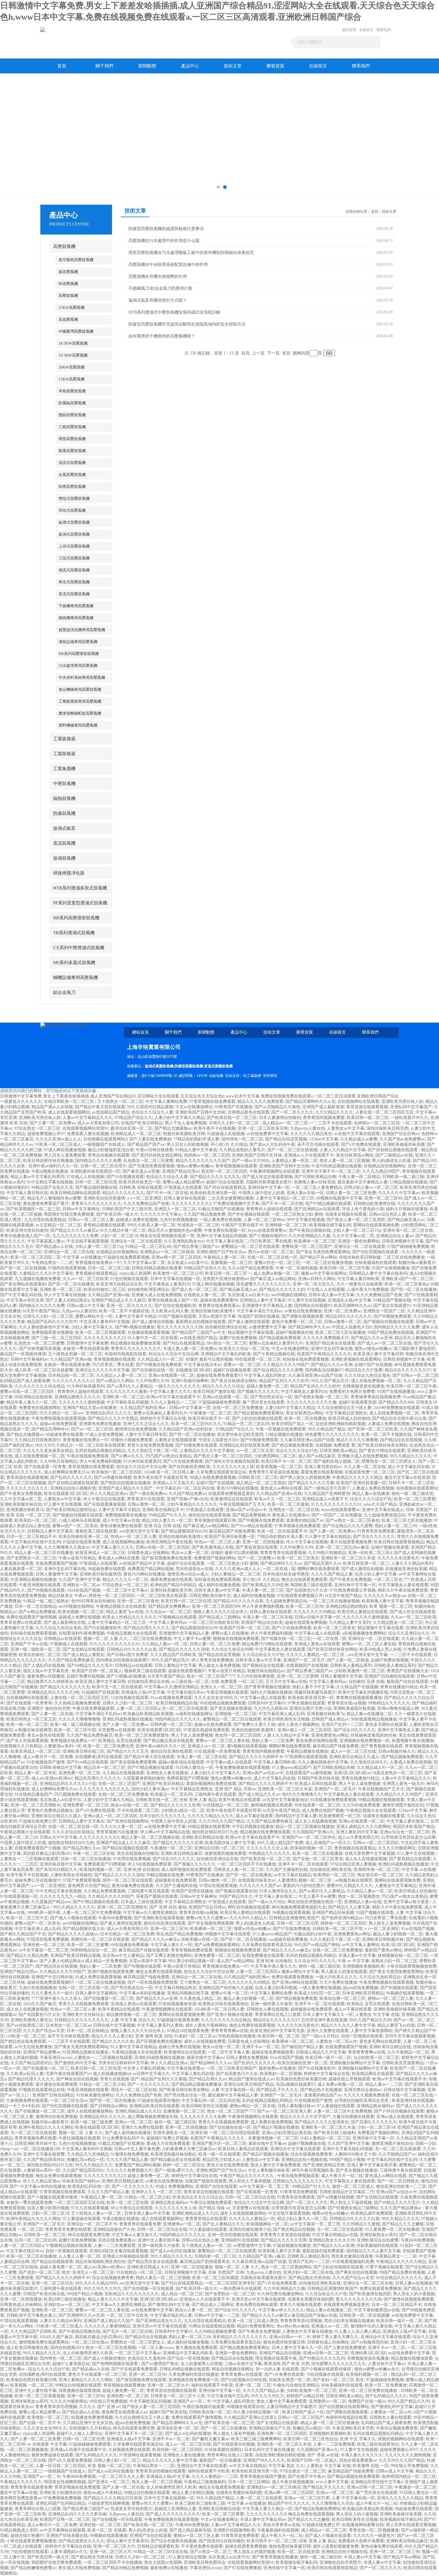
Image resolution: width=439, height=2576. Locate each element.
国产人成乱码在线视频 (44, 1665)
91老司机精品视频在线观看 (337, 1166)
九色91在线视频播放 (179, 1220)
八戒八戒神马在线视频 (79, 1520)
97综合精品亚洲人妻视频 (353, 1864)
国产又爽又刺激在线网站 (169, 1955)
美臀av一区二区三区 (242, 1365)
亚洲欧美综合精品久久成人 (354, 1757)
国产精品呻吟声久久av (309, 1327)
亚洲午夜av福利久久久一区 (53, 1166)
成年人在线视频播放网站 (90, 2111)
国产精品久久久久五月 (128, 1751)
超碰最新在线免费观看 (176, 1880)
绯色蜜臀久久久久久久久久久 (263, 1284)
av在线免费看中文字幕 (267, 1134)
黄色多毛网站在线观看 (386, 1725)
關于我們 (105, 66)
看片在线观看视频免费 (351, 1542)
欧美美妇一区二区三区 (36, 1520)
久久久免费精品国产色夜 (146, 1204)
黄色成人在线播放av (291, 1515)
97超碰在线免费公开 (38, 1821)
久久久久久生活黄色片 (398, 1558)
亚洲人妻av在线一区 (305, 1193)
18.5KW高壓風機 (73, 343)
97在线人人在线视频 (85, 1177)
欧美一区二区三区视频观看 (100, 1332)
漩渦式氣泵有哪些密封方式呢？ (158, 300)
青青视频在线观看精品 (96, 1273)
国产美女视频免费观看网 (133, 1762)
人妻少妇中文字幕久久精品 (179, 1118)
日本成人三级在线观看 (142, 1902)
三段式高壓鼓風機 (74, 558)
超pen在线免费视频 (360, 1988)
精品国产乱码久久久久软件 (52, 1322)
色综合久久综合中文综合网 (174, 1354)
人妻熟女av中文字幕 (346, 1128)
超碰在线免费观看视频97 (50, 1982)
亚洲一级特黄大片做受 (271, 2004)
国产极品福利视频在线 (96, 1187)
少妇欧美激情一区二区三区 (360, 1671)
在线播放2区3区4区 (193, 1370)
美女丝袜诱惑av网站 (355, 1155)
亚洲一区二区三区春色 (138, 1601)
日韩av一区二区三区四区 (376, 1843)
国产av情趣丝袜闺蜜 (113, 1477)
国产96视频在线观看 (46, 1590)
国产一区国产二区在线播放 (337, 1515)
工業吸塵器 (64, 739)
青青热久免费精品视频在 (50, 1810)
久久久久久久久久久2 (191, 1204)
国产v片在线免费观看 (183, 1461)
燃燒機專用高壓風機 (76, 618)
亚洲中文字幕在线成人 (383, 1510)
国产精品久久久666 (396, 1402)
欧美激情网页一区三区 (340, 1816)
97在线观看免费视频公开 (300, 1596)
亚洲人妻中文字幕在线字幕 (372, 2165)
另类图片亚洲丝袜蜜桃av (225, 1279)
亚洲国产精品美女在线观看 (330, 1343)
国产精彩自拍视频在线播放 (125, 1483)
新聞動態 (147, 66)
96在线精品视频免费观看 (223, 1703)
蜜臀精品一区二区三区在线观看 (250, 1247)
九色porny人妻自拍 (307, 1128)
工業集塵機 (64, 769)
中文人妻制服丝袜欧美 (269, 2170)
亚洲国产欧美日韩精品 (163, 1784)
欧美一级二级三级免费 (92, 2122)
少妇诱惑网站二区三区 (275, 1456)
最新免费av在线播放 (46, 1676)
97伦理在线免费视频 (132, 1859)
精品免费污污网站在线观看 (267, 1644)
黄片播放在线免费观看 (56, 2084)
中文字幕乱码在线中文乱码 (36, 1542)
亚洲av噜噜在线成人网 (398, 1708)
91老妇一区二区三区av (195, 2036)
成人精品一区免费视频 (106, 1961)
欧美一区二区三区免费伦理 (108, 1746)
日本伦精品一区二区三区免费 (127, 1934)
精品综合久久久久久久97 (408, 1370)
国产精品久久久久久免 (113, 2041)
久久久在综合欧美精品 (73, 1832)
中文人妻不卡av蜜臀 (192, 1639)
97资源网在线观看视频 (306, 1757)
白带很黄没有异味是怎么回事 (409, 1837)
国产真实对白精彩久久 (56, 1870)
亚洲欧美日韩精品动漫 (202, 1837)
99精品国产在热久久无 (52, 1187)
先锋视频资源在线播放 (363, 1386)
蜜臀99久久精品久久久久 (350, 1886)
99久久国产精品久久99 (370, 2020)
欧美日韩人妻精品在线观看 (363, 1612)
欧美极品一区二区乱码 (171, 1794)
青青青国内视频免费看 (324, 1118)
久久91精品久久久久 (334, 1112)
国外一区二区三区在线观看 (128, 1880)
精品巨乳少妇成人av (221, 2160)
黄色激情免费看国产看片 (46, 1204)
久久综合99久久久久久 (315, 1961)
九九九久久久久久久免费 (75, 1236)
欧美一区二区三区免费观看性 (142, 1735)
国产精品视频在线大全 (84, 1929)
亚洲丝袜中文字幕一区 (269, 1187)
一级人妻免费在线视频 (220, 1220)
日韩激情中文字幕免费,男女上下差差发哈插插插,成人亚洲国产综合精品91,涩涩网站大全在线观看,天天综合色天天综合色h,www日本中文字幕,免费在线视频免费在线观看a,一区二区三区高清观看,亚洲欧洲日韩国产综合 (199, 1096)
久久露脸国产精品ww (51, 1902)
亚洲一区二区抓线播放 (263, 1542)
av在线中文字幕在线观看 (357, 1134)
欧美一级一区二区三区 (27, 1725)
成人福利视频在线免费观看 (186, 1870)
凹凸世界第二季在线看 (271, 1241)
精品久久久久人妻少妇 (112, 2036)
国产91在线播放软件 (102, 1628)
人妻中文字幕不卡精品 (136, 1316)
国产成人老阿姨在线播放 (128, 2133)
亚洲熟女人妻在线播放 (167, 1773)
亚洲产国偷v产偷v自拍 (188, 1499)
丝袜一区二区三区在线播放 (86, 1859)
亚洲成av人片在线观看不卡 (309, 1155)
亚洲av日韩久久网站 (317, 1279)
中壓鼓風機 (64, 784)
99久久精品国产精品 (327, 1429)
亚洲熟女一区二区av (81, 1585)
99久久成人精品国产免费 (280, 1843)
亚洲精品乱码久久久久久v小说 (68, 1784)
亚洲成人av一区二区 (206, 1746)
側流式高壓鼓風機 (74, 570)
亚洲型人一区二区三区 (175, 1209)
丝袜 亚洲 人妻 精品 (198, 1800)
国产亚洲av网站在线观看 (295, 1982)
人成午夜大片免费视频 (368, 1289)
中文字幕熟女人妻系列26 (167, 1284)
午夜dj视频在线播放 (50, 1171)
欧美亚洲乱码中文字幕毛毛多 (277, 2031)
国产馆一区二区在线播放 (414, 1289)
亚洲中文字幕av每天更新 (407, 1902)
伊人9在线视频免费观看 (149, 1864)
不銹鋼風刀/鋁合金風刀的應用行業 (160, 288)
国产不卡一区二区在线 (167, 1193)
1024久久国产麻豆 (40, 2004)
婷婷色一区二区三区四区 (112, 1596)
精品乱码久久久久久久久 (349, 1316)
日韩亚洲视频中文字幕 (403, 1241)
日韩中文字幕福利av (29, 1359)
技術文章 (233, 66)
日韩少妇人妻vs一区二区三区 (371, 1187)
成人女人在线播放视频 (316, 1821)
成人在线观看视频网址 (69, 1112)
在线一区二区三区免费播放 (238, 1408)
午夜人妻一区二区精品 (359, 1177)
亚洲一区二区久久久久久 (129, 1306)
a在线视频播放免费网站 (364, 1633)
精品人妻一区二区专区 (36, 1773)
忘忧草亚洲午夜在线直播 (324, 2020)
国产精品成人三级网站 (219, 1617)
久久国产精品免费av (187, 1494)
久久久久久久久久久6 (99, 1837)
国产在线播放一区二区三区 (109, 1998)
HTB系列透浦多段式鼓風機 (80, 888)
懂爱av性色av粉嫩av (252, 1929)
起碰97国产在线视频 (373, 1365)
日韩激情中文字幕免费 (88, 1343)
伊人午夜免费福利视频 (100, 1461)
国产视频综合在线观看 (263, 1665)
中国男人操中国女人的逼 (261, 1193)
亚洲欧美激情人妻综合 (31, 2020)
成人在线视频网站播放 (123, 1542)
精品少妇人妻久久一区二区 (167, 1520)
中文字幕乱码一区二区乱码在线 (185, 1488)
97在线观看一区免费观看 (217, 1751)
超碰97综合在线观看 (225, 1182)
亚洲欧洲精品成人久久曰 (138, 2111)
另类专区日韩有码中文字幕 (123, 2063)
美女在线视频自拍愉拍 (138, 1853)
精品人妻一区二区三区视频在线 (150, 1837)
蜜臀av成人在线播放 (230, 1633)
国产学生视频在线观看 (248, 1214)
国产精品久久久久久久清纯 (184, 1649)
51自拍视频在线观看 (130, 1698)
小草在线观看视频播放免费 (412, 1966)
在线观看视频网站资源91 (85, 1128)
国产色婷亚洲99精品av (342, 1918)
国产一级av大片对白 (251, 1161)
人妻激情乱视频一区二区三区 (305, 1880)
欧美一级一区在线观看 (219, 2154)
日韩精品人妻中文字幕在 (263, 1300)
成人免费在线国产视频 (323, 1810)
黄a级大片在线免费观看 (168, 2143)
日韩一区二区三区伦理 (96, 1182)
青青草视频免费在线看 (192, 1950)
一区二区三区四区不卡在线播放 (247, 1864)
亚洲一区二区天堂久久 (314, 1284)
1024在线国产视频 (84, 1590)
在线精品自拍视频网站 (385, 1166)
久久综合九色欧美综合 (380, 1977)
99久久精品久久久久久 (411, 1456)
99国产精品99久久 (236, 1896)
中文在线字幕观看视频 (88, 1241)
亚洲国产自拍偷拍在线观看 (389, 1676)
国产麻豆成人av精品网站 (273, 1279)
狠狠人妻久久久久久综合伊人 (220, 1612)
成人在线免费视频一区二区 (376, 1381)
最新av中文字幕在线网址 (324, 1273)
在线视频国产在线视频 (307, 1665)
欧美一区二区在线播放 (305, 1418)
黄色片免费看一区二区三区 (297, 1322)
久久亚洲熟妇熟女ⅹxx (184, 1241)
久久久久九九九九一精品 (63, 1896)
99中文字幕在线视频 (306, 1220)
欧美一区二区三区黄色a (406, 1284)
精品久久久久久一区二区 (125, 1580)
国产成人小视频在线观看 (73, 1918)
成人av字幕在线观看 (254, 1816)
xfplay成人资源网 (135, 1273)
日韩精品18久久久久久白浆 (132, 1649)
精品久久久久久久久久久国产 (203, 1161)
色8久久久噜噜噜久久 (302, 1794)
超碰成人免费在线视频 (137, 1220)
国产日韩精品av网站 (109, 2106)
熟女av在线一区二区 (129, 1805)
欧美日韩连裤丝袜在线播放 (48, 1161)
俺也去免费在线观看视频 (159, 1972)
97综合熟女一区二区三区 (37, 1128)
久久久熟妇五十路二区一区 (153, 1451)
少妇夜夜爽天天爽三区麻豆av (189, 2149)
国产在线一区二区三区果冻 (318, 1859)
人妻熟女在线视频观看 (176, 1440)
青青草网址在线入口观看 (278, 2015)
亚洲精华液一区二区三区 (377, 1870)
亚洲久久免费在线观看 (328, 2031)
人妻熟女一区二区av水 (336, 2041)
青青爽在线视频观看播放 (359, 1698)
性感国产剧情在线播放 (259, 1316)
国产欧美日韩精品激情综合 (71, 1510)
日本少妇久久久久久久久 (162, 1816)
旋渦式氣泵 (64, 828)
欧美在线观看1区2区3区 (66, 1494)
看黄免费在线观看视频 (322, 1472)
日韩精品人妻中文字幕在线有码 (378, 1273)
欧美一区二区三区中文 (27, 1918)
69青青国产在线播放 (234, 1107)
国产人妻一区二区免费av (52, 1123)
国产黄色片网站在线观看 (382, 1451)
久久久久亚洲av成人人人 (58, 1139)
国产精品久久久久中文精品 (113, 1418)
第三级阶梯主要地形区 (415, 1349)
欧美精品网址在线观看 (373, 2074)
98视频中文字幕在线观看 (228, 1934)
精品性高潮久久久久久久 (98, 1778)
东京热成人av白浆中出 (188, 1263)
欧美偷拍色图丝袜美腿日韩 (301, 2079)
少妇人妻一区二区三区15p (357, 1230)
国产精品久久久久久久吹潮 (175, 1805)
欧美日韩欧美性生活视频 (286, 1719)
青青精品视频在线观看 (104, 1225)
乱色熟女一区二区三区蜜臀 (148, 1161)
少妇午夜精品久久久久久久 (192, 1504)
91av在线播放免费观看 (171, 1698)
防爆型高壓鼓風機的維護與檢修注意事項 (166, 229)
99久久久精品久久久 (94, 2165)
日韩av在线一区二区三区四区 (163, 1547)
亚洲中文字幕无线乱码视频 (222, 1236)
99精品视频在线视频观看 (381, 1800)
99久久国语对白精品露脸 (150, 1107)
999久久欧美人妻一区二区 (151, 1225)
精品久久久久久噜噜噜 (357, 1440)
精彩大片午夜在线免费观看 (403, 1590)
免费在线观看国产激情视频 (31, 1617)
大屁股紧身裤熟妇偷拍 (144, 1778)
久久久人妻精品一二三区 (174, 1402)
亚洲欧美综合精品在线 (390, 2047)
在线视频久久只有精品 (21, 1746)
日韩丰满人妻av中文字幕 (331, 1295)
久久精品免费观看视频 (105, 1891)
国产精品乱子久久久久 (277, 2090)
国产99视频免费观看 (392, 1316)
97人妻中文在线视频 (307, 1300)
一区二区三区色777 (391, 1580)
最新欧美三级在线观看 (96, 1531)
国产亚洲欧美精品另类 (324, 2165)
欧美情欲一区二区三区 (334, 1875)
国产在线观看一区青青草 (29, 1703)
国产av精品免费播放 (37, 1612)
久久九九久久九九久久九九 (104, 1789)
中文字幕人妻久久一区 (171, 1945)
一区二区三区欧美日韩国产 (231, 2068)
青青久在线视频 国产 (119, 2079)
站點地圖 (216, 1076)
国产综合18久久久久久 (354, 1730)
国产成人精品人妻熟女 (84, 1655)
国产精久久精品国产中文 (23, 1934)
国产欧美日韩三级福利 (334, 2133)
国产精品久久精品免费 (27, 1955)
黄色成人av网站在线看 (281, 1488)
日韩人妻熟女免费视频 (247, 2058)
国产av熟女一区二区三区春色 (353, 1520)
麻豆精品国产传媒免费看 (232, 1531)
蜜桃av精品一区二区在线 (252, 2106)
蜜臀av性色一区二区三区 (277, 1263)
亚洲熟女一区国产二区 (384, 1311)
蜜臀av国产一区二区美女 (75, 1526)
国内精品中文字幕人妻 (296, 1816)
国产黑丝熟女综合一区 (271, 1397)
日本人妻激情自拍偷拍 (280, 1118)
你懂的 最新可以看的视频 (209, 1359)
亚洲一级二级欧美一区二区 (36, 1649)
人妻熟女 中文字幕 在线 (377, 2015)
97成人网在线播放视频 (65, 1150)
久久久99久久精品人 (248, 1918)
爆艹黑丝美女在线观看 (263, 1402)
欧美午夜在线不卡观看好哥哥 (161, 1477)
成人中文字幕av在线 (121, 1520)
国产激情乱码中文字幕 (75, 2063)
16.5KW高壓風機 (73, 355)
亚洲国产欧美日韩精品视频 (75, 1955)
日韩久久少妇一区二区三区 (234, 1123)
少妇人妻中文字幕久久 (92, 1327)
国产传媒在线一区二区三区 (286, 1639)
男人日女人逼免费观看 (65, 1155)
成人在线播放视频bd (112, 2074)
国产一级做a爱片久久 (174, 2170)
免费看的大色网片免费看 (352, 1392)
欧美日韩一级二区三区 (368, 1118)
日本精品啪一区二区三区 (71, 1375)
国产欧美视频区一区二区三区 (33, 1209)
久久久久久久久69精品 (314, 1612)
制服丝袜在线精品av (266, 1671)
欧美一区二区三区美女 (298, 1558)
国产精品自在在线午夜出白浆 (399, 1418)
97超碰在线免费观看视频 (126, 1257)
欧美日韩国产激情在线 (214, 1392)
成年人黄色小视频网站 (298, 1725)
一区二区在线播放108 (40, 2149)
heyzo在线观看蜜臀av (267, 1230)
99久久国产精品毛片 (330, 1381)
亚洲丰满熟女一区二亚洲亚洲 (180, 2133)
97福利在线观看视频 (67, 1268)
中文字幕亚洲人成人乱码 (282, 1714)
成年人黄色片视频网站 (206, 2025)
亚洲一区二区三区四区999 (216, 1606)
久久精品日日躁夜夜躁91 (38, 1440)
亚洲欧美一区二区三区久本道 (348, 1558)
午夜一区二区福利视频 (297, 1268)
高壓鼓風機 (64, 246)
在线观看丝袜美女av (257, 1880)
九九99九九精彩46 (271, 1708)
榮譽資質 (275, 66)
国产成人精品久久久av (259, 1794)
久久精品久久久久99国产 (286, 1365)
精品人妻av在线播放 (371, 1494)
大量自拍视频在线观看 (353, 2117)
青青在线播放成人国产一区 (25, 1236)
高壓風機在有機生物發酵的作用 (158, 276)
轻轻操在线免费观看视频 (306, 1359)
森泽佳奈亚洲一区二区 (131, 1128)
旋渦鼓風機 (64, 858)
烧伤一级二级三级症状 (412, 1494)
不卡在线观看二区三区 (138, 1810)
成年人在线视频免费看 (205, 2041)
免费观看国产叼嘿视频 (188, 1778)
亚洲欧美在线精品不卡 (163, 1510)
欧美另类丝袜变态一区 (140, 1182)
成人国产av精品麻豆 (317, 1456)
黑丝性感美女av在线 (194, 1569)
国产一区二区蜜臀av (256, 1558)
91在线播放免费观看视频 (333, 1800)
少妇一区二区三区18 (119, 1236)
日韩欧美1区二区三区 (258, 1477)
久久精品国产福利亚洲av (143, 1408)
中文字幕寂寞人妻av (46, 1241)
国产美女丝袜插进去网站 (234, 1381)
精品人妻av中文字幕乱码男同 (37, 1177)
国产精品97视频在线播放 (276, 2127)
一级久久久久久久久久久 (177, 1386)
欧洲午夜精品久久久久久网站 (46, 2127)
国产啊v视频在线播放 (135, 1327)
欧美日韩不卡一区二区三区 (286, 1461)
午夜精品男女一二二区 (52, 1263)
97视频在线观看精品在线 (42, 2090)
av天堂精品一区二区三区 (58, 1225)
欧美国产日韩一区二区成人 (97, 1671)
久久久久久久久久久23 (105, 2176)
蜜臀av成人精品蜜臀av (183, 1182)
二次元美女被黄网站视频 (231, 1198)
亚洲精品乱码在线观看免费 (244, 1445)
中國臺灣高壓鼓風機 (76, 331)
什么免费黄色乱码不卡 (123, 2138)
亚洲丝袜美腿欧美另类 (171, 1590)
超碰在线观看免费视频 (306, 1622)
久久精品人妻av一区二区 (165, 1644)
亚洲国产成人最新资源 (323, 1107)
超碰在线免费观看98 (219, 1300)
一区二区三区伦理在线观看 (234, 2133)
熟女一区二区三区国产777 (211, 1676)
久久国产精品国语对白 (31, 2063)
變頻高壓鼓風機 (72, 415)
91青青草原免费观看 (376, 1531)
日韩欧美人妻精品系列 (351, 1665)
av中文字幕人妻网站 (361, 1945)
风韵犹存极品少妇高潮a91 (47, 1853)
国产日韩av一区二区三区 (415, 1375)
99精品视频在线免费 (165, 1875)
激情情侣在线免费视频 (136, 1429)
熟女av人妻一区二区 (190, 1553)
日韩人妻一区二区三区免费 (351, 1193)
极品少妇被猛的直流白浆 (111, 1150)
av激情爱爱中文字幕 (267, 1327)
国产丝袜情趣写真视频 (40, 1349)
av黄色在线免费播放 (303, 1311)
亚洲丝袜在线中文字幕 (61, 1864)
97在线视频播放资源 (177, 2004)
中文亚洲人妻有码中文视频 (105, 1322)
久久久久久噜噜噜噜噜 (79, 1719)
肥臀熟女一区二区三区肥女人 (389, 1461)
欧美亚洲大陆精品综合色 (119, 1284)
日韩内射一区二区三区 (171, 1725)
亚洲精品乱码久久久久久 (108, 1413)
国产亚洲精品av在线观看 (317, 1209)
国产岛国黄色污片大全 (307, 1590)
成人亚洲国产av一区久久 (328, 1843)
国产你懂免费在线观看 (196, 1445)
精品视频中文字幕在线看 (251, 1332)
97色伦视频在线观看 (129, 1279)
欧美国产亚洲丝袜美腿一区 (361, 1483)
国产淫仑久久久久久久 (374, 1537)
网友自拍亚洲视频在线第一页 (167, 1236)
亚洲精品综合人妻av (395, 1236)
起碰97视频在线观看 (390, 1547)
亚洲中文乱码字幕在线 (332, 1349)
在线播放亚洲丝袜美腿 (406, 1569)
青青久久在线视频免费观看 (84, 2004)
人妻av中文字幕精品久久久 (88, 1118)
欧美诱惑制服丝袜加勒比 (174, 2154)
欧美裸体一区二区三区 (315, 1241)
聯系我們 (384, 30)
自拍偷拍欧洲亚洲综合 (148, 1289)
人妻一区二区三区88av (264, 1220)
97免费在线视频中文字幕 (236, 1204)
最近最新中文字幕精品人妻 (363, 1182)
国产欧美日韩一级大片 (117, 1214)
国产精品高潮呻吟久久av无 (310, 1102)
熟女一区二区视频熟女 (359, 1896)
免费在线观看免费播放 (292, 1977)
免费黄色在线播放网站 (40, 1408)
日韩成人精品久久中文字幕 (321, 2052)
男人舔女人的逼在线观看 (344, 1972)
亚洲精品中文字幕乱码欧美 (226, 1354)
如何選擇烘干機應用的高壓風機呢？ (162, 336)
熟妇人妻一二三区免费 (273, 1741)
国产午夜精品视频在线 (310, 1230)
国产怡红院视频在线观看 (376, 1252)
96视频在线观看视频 (291, 1913)
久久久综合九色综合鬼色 (367, 1375)
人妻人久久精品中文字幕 (343, 1150)
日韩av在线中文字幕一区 (318, 1617)
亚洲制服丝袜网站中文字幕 (355, 2063)
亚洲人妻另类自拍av (323, 1467)
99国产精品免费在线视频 (391, 1332)
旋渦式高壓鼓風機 (74, 534)
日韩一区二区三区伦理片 (103, 1166)
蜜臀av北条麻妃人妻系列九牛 (276, 1343)
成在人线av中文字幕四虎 (46, 1671)
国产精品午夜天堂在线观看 (100, 1107)
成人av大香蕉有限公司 (98, 1123)
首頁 (62, 66)
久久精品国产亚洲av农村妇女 (186, 1429)
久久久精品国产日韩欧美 (173, 1655)
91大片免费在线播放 (338, 1982)
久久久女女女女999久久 (216, 1698)
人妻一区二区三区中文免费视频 (92, 1913)
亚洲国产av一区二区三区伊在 (309, 1837)
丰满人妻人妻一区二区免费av (190, 1349)
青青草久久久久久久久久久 (96, 1204)
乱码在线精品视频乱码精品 (100, 1451)
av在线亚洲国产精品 (198, 1338)
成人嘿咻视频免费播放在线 (153, 2117)
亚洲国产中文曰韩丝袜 (52, 1977)
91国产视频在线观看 (177, 1316)
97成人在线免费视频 (104, 1435)
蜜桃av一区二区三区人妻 (390, 1998)
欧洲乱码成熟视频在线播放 (403, 1864)
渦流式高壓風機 (72, 463)
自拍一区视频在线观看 (362, 2036)
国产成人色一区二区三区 (194, 1289)
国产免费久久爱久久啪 (254, 1725)
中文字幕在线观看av (186, 2068)
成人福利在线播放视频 (219, 1585)
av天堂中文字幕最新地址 (285, 1800)
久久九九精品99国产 (381, 1171)
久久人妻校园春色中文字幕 (44, 1327)
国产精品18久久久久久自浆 (238, 1601)
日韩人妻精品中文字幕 (175, 1665)
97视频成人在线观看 (69, 1644)
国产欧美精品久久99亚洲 (265, 1585)
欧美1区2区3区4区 (398, 1945)
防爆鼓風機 (64, 813)
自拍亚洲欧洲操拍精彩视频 (340, 1424)
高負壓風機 (68, 319)
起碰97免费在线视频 (390, 1660)
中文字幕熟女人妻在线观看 (403, 1585)
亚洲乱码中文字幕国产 (411, 1107)
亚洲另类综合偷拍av (363, 2090)
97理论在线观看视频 (218, 1886)
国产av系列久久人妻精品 (129, 1386)
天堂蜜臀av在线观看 (117, 1730)
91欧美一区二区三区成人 (58, 1144)
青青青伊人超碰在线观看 (269, 1209)
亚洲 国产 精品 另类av (235, 1789)
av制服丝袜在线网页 (33, 1730)
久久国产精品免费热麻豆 (71, 1660)
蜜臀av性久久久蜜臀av (207, 1918)
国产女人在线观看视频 (27, 1741)
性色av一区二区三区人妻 (134, 1537)
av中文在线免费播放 (33, 2047)
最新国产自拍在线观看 (407, 1682)
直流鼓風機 (64, 843)
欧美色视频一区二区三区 (279, 1467)
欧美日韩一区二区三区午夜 (345, 1268)
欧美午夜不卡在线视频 (215, 1128)
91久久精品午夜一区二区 (123, 1230)
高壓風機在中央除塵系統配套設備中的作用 (168, 265)
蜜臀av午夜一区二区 (230, 1993)
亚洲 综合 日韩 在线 (162, 1526)
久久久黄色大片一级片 (52, 1993)
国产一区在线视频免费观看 (153, 1982)
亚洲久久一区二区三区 (221, 1687)
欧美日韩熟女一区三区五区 (31, 1719)
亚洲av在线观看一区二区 (171, 1375)
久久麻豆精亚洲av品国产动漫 (315, 1375)
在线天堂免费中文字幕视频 (370, 1853)
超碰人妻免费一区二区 (267, 1386)
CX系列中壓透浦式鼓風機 (79, 948)
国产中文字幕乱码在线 (21, 1295)
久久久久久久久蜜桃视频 (82, 1402)
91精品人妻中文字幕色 (196, 1150)
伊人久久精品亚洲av (109, 1494)
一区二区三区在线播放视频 (327, 1263)
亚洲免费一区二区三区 (79, 1773)
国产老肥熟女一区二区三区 (31, 1558)
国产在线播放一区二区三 (46, 2068)
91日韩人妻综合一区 (194, 1768)
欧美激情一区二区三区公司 (178, 1273)
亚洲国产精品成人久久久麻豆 (119, 1300)
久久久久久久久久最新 (126, 1392)
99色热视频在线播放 (237, 2036)
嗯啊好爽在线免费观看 (318, 1569)
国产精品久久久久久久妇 (282, 1289)
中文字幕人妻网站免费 (166, 1102)
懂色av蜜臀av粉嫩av (195, 1166)
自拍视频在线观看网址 (417, 1488)
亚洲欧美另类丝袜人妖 (402, 1102)
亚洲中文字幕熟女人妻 (398, 1730)
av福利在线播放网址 (194, 1714)
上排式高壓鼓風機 (74, 546)
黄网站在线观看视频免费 (376, 1225)
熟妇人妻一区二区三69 (396, 1526)
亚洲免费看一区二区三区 (86, 1805)
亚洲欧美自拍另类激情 (104, 1198)
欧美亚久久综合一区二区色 (244, 1349)
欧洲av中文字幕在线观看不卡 (173, 1397)
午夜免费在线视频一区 (225, 1230)
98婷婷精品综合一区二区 (93, 1950)
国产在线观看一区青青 (45, 1467)
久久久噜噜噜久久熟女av (67, 1547)
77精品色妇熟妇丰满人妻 (196, 1139)
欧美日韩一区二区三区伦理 (186, 1601)
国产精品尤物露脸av (173, 1128)
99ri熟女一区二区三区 (227, 1343)
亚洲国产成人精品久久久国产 (126, 1488)
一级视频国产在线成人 (104, 1144)
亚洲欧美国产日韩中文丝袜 (200, 1112)
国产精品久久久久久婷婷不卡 (256, 1757)
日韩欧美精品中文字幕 (61, 1768)
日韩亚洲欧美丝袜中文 (210, 1596)
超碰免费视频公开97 (46, 1134)
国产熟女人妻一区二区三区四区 (356, 1220)
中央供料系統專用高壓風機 (82, 677)
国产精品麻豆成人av (406, 1220)
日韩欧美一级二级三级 (403, 1177)
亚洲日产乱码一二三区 (342, 1725)
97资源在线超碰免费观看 (206, 1730)
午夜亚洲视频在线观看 (40, 1585)
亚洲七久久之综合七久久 (146, 1424)
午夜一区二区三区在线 (94, 1853)
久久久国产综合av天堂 (44, 2031)
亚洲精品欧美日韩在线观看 (154, 2106)
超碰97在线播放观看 (232, 1370)
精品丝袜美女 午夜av (67, 1596)
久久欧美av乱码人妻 (170, 1311)
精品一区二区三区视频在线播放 (305, 1827)
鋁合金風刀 (64, 992)
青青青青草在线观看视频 (283, 1553)
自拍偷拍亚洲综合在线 (226, 1327)
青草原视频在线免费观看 (91, 1467)
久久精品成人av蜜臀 (359, 1139)
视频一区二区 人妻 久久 (105, 1639)
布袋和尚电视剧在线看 (125, 1354)
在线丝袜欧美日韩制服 (360, 1257)
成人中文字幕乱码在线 (409, 1467)
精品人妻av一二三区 (384, 2084)
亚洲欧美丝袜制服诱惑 (100, 1574)
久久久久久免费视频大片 (326, 1338)
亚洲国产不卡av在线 (29, 1644)
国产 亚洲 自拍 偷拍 (168, 1907)
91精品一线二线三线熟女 (46, 1601)
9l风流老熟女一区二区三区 (398, 1773)
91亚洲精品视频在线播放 (33, 1580)
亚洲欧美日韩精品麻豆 (182, 1853)
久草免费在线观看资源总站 (221, 1472)
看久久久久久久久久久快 (180, 1327)
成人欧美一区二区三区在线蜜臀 (44, 1370)
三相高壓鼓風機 (72, 427)
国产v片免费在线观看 (361, 1144)
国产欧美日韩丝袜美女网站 (383, 1445)
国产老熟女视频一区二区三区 (321, 1397)
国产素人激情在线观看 (249, 1322)
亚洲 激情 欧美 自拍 (154, 2036)
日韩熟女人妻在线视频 (267, 2009)
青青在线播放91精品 (399, 1687)
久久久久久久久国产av (260, 1886)
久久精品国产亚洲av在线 (279, 1494)
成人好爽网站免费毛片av (67, 1472)
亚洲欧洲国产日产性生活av (221, 1252)
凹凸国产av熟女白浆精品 (169, 1456)
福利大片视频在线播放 (407, 1209)
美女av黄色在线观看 (46, 1735)
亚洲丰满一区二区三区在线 (408, 1230)
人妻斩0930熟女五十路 (355, 2154)
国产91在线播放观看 (125, 1177)
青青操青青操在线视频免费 (376, 1397)
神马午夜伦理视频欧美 (313, 2170)
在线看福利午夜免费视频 (82, 1633)
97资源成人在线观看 (183, 1187)
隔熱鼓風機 (64, 798)
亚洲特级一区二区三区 (286, 1225)
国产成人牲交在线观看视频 (267, 1177)
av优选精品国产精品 (111, 1112)
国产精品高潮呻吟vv (50, 1429)
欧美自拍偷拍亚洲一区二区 (84, 1537)
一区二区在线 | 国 (279, 1569)
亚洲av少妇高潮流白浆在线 (287, 2133)
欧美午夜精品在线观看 (240, 1800)
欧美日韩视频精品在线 (177, 1703)
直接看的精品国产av (305, 1520)
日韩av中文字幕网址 (81, 1209)
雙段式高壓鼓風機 (74, 498)
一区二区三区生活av (69, 2101)
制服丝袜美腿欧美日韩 (184, 1134)
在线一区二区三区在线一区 (272, 1257)
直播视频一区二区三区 (231, 1263)
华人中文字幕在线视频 (65, 1295)
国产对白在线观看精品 (225, 1187)
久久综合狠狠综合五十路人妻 (344, 1408)
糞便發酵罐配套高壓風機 (80, 713)
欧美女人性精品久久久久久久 (130, 1617)
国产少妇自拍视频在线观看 (257, 1418)
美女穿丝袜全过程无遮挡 (240, 1435)
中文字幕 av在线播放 (82, 1257)
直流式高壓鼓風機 (74, 594)
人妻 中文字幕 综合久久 (133, 2020)
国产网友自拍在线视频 (77, 2079)
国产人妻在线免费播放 (150, 1139)
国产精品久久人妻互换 (349, 1907)
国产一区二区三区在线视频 (292, 1150)
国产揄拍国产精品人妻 (302, 2047)
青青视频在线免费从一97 (98, 1263)
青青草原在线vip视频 (347, 1703)
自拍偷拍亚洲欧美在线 (331, 1870)
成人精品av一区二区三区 (285, 1123)
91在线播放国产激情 (46, 1762)
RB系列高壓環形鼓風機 (79, 654)
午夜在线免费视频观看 (93, 1708)
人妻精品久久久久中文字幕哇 (46, 1273)
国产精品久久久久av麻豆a (74, 1230)
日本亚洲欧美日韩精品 (363, 1993)
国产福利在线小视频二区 (337, 1461)
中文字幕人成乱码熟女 (265, 1375)
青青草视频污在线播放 (117, 1832)
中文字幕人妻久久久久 (170, 1392)
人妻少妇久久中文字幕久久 (215, 1773)
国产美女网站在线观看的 (23, 1284)
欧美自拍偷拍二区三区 (105, 1289)
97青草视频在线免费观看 (212, 1102)
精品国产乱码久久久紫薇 (164, 2079)
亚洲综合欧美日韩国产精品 (249, 2084)
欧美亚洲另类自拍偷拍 (27, 1230)
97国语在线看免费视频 (48, 1939)
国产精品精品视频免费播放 (197, 2084)
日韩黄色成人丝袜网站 (148, 1553)
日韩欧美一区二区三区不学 (337, 1929)
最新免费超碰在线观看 (171, 1580)
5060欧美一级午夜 (44, 1913)
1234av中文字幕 (324, 1139)
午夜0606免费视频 (115, 1918)
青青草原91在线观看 (146, 1499)
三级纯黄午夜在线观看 (215, 1794)
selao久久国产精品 (380, 1504)
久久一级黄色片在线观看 (360, 1284)
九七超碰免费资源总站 (385, 1515)
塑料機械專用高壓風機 (78, 725)
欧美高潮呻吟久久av (353, 1306)
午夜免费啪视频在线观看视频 (59, 1418)
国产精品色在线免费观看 (23, 2041)
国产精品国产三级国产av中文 (198, 1332)
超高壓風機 (68, 272)
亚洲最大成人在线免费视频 (156, 1295)
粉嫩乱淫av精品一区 (86, 2160)
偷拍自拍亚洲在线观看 (171, 1751)
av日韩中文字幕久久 (151, 2074)
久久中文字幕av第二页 (353, 1236)
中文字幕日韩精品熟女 (176, 1988)
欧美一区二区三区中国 (75, 1730)
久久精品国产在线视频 (357, 1687)
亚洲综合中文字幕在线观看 (295, 2149)
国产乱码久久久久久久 (71, 1477)
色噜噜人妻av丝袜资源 (315, 1182)
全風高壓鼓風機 (72, 475)
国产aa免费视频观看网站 (217, 1945)
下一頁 (273, 353)
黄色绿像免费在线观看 (121, 1526)
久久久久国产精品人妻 (332, 1574)
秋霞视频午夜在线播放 (413, 1741)
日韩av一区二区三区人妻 (91, 1220)
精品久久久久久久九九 (123, 1193)
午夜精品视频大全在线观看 (121, 1606)
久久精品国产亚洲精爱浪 (327, 1494)
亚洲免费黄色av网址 (330, 1735)
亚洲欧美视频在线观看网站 (356, 1359)
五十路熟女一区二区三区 (120, 1102)
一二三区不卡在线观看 (331, 1123)
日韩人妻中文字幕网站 (96, 1993)
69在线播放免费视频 (130, 1945)
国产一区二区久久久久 (292, 1112)
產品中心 (190, 66)
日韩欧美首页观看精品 (403, 2063)
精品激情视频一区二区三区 (131, 2015)
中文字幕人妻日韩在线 (27, 1193)
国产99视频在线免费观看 (159, 1365)
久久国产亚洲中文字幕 (79, 1580)
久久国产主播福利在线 (287, 1870)
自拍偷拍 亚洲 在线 (366, 1682)
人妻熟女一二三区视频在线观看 (29, 1859)
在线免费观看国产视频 (56, 1563)
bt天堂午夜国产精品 (41, 1311)
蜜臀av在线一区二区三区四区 (28, 1392)
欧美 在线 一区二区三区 (28, 1515)
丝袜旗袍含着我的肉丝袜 (374, 1735)
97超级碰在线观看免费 (178, 2020)
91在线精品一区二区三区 (225, 1805)
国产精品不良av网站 (318, 1257)
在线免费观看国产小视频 (38, 1848)
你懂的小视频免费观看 (132, 1440)
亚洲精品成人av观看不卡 (325, 1499)
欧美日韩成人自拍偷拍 (349, 1418)
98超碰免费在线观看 (65, 1435)
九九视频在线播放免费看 (38, 1279)
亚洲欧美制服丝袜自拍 (21, 1504)
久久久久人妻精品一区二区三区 (316, 1655)
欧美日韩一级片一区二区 (328, 2058)
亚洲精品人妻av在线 (363, 1902)
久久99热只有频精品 (59, 1461)
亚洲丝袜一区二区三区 (44, 1945)
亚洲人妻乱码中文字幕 (357, 1832)
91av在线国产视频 (418, 1929)
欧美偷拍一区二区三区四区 (117, 1472)
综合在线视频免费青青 (311, 2154)
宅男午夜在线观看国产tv (68, 2074)
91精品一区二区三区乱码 (148, 1247)
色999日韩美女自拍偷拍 (93, 1601)
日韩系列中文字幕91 (267, 1703)
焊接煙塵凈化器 (69, 873)
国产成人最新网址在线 (65, 1622)
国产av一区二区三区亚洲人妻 (284, 2111)
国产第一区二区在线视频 (23, 1268)
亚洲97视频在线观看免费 (110, 1972)
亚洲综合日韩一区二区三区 (219, 1848)
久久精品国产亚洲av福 (109, 1295)
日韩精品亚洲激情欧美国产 (294, 1918)
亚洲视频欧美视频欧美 (363, 1966)
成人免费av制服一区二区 (276, 1273)
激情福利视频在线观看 (271, 1805)
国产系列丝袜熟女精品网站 (157, 1155)
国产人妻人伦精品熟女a (67, 1300)
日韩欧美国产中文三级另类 (127, 1209)
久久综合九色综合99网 (232, 1649)
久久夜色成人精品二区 (200, 1998)
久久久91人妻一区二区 (121, 1827)
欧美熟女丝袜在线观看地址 (223, 2004)
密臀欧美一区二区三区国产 (307, 1247)
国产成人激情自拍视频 (153, 1322)
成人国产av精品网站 (235, 1961)
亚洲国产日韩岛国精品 (53, 2095)
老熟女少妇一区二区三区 (394, 1961)
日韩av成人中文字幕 (86, 1306)
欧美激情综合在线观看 (231, 1499)
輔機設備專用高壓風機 (76, 978)
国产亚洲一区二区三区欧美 (373, 1429)
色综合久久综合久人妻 (152, 1112)
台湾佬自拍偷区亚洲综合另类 (362, 2101)
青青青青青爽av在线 (230, 2031)
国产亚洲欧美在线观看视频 (159, 1918)
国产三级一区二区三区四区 (56, 1338)
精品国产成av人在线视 (52, 1107)
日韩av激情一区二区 (343, 1322)
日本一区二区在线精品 (36, 1606)
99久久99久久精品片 (54, 1445)
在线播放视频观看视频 (148, 1332)
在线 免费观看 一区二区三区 (237, 1682)
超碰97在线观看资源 (357, 1402)
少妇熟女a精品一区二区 (183, 1810)
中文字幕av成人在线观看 (317, 1633)
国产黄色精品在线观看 (410, 1859)
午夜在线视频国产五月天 (242, 1504)
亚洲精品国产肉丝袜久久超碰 (226, 1988)
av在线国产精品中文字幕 (142, 1563)
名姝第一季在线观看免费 (86, 1349)
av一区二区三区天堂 (255, 1451)
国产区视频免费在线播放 (159, 2041)
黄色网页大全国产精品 (89, 1886)
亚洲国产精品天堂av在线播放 (90, 1408)
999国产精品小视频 (347, 2160)
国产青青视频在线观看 (382, 1746)
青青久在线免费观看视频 (150, 1445)
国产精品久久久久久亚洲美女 (322, 2122)
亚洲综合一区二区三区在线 (69, 1252)
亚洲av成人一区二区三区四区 (304, 1730)
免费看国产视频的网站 (215, 1558)
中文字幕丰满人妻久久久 (274, 1966)
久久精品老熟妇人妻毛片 (242, 1150)
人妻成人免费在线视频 (389, 1424)
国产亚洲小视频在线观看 (230, 2015)
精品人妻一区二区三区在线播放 (44, 1553)
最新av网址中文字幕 (300, 1972)
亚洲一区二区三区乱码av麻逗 (342, 1547)
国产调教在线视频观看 (303, 1316)
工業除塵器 (64, 754)
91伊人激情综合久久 (278, 1891)
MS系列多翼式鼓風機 (74, 963)
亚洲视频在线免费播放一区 (365, 1741)
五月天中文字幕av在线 (286, 1682)
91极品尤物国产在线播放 (221, 1209)
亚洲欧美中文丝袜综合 (83, 2015)
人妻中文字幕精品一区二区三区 (285, 1198)
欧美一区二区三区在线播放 (317, 1853)
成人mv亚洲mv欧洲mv (52, 1778)
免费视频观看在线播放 (52, 1332)
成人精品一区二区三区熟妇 (261, 1483)
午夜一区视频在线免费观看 (281, 1429)
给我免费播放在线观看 (263, 1955)
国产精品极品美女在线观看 (168, 1741)
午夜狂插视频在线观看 (79, 2138)
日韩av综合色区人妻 (387, 1214)
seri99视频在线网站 (289, 1295)
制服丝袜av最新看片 (417, 1263)
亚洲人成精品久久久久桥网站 (363, 1827)
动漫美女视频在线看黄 (346, 1214)
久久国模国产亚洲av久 (313, 1832)
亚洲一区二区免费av (342, 1311)
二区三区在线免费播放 (404, 1257)
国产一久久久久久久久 (148, 2084)
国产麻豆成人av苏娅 (141, 1171)
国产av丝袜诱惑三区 (25, 2025)
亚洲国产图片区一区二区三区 (219, 2143)
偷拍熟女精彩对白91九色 (215, 1832)
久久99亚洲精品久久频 (309, 1236)
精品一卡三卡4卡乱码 (20, 2106)
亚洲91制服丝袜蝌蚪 (190, 1381)
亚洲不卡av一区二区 (261, 2047)
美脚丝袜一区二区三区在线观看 (100, 1939)
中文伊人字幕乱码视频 (144, 2068)
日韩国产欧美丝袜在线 (318, 1778)
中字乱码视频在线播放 (253, 1827)
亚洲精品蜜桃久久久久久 (77, 1397)
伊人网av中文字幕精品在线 (165, 1832)
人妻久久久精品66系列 (412, 1563)
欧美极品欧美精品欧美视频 (148, 1714)
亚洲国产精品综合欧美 (262, 1622)
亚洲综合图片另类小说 (310, 1708)
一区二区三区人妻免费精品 (317, 1187)
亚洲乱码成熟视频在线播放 (128, 1719)
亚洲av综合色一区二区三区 (405, 1832)
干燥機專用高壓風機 (76, 606)
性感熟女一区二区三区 (198, 1225)
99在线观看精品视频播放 (374, 1719)
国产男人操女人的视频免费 (305, 1477)
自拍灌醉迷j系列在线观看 (99, 1757)
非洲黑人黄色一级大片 (403, 1784)
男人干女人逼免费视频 (186, 1123)
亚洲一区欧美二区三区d (370, 1553)
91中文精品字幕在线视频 (50, 1182)
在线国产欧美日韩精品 (142, 1123)
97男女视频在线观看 (306, 1703)
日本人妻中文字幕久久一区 (328, 2015)
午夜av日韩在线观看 (155, 1150)
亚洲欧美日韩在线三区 (84, 1751)
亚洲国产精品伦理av (181, 1171)
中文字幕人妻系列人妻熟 (160, 2025)
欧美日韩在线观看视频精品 (399, 1542)
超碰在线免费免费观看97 (219, 1375)
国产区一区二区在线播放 (71, 1284)
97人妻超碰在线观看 (336, 2106)
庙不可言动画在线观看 (318, 1144)
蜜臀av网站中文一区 (94, 1316)
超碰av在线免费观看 (58, 1424)
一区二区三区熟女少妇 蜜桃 (297, 1214)
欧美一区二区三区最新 (288, 1504)
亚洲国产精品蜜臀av (42, 2052)
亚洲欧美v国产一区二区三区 (408, 1279)
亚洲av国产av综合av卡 (246, 1510)
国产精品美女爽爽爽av (169, 1606)
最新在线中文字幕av (205, 2058)
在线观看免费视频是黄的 (231, 1494)
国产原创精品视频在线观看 (393, 1150)
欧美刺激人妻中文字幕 (383, 1601)
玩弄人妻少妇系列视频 (276, 1988)
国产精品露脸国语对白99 (184, 1531)
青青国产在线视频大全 (408, 1671)
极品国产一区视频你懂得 (23, 1354)
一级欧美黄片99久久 (409, 1118)
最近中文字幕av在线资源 (407, 1477)
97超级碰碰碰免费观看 (219, 1402)
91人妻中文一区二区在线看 (153, 1338)
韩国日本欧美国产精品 (414, 1827)
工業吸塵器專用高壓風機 (80, 701)
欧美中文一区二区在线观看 (117, 1687)
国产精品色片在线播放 (321, 2090)
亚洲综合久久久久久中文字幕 (102, 1370)
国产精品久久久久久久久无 (65, 1687)
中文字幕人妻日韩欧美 (358, 1279)
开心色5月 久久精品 (229, 1144)
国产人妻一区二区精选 (348, 1660)
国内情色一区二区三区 (242, 1139)
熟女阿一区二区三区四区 (224, 1171)
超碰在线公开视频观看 (349, 2079)
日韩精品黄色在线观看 (248, 1112)
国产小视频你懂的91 (268, 1236)
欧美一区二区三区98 (305, 1606)
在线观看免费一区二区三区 (370, 1472)
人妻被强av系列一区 (63, 1746)
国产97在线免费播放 (291, 1929)
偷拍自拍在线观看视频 (209, 1515)
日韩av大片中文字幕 (58, 1837)
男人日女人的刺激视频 (188, 1144)
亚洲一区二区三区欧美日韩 (263, 1128)
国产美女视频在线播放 (231, 1708)
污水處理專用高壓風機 (78, 666)
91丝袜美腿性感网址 (95, 2095)
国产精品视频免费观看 (280, 1338)
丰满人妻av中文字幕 (357, 1955)
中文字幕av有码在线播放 (142, 1993)
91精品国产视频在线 (392, 1300)
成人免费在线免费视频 (271, 2122)
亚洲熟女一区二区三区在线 (294, 1510)
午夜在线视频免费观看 (88, 1456)
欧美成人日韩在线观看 (316, 1784)
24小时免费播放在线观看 (397, 1408)
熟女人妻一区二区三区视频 (345, 1161)
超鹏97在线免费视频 (238, 1338)
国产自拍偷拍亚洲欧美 (189, 1467)
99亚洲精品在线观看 (33, 1397)
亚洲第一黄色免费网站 (359, 1241)
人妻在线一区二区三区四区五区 (384, 1112)
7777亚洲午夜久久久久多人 (56, 1998)
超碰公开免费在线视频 (179, 2047)
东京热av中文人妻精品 (123, 1955)
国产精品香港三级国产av (196, 1247)
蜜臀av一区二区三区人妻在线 (369, 1644)
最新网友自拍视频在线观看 (201, 1322)
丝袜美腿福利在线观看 (375, 1263)
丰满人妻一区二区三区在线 (268, 1617)
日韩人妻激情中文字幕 (56, 1574)
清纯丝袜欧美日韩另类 (387, 1128)
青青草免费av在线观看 (21, 1622)
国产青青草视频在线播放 (267, 1687)
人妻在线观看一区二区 (21, 1569)
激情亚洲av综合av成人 (188, 1574)
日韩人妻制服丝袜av (296, 2106)
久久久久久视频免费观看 (366, 2095)
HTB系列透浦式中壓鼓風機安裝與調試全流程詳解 (174, 312)
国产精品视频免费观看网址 (259, 1413)
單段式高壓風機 (72, 510)
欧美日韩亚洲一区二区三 (366, 1563)
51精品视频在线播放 (409, 1182)
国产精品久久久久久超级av (73, 1934)
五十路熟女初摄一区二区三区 (75, 1354)
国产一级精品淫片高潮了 (327, 1488)
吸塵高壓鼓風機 (72, 451)
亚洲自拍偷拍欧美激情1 (212, 1311)
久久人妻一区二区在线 (365, 1467)
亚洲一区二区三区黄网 (297, 1676)
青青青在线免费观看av (219, 1306)
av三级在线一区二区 (190, 1682)
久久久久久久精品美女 (311, 1134)
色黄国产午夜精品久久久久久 (324, 1354)
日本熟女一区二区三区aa (68, 2025)
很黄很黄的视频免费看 (225, 1853)
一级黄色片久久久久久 (21, 1102)
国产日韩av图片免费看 (127, 1655)
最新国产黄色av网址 (383, 1950)
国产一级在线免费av (148, 1494)
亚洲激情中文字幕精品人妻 (267, 1306)
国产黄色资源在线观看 (257, 1547)
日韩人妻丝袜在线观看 (185, 1198)
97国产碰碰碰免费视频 (408, 1247)
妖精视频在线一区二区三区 (403, 1955)
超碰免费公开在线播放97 (38, 1880)
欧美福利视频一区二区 (311, 1848)
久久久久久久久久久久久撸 (311, 1402)
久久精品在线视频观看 (123, 1773)
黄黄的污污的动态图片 (304, 1886)
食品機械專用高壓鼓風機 (80, 689)
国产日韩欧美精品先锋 (315, 1177)
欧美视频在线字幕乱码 (330, 1225)
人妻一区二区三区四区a (138, 1708)
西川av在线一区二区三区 (271, 1252)
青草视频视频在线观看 (236, 1166)
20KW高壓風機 (72, 367)
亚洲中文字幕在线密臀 (44, 2154)
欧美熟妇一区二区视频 (281, 2074)
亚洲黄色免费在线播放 (100, 1424)
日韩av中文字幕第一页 (190, 1408)
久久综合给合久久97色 (263, 1655)
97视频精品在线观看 (178, 1617)
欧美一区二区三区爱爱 (415, 1499)
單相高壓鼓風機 (72, 391)
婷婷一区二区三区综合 (184, 2165)
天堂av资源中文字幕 (217, 1316)
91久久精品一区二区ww (62, 1413)
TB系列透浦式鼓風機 (74, 933)
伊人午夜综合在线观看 (104, 1499)
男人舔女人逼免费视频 (219, 1665)
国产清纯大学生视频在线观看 (232, 1461)
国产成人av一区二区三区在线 (384, 1343)
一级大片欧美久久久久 (336, 1977)
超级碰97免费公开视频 (167, 2138)
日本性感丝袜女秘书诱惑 (286, 1574)
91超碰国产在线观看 (100, 1692)
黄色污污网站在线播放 (237, 1488)
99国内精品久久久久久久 (178, 1719)
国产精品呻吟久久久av (281, 1563)
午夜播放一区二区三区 (211, 1413)
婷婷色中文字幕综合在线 (163, 1418)
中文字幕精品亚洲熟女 (346, 1413)
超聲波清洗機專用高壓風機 (82, 630)
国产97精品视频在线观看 (328, 1204)
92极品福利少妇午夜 (313, 1934)
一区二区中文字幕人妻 (229, 2052)
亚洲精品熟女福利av (375, 2106)
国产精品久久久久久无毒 (311, 1483)
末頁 (286, 353)
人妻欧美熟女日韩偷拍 (71, 1875)
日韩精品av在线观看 (63, 1639)
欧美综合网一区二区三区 (343, 1998)
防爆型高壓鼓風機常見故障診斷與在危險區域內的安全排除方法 (187, 324)
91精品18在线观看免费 (188, 2031)
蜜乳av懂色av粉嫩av (373, 1349)
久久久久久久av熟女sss (385, 1596)
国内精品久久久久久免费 (98, 1161)
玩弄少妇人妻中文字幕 (376, 1574)
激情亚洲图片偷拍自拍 (403, 1805)
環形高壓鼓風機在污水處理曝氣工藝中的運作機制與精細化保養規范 (191, 253)
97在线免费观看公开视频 (353, 1590)
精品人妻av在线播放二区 (369, 1714)
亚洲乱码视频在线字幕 (188, 1993)
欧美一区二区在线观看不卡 (282, 1531)
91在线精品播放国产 (33, 1794)
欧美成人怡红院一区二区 (317, 1993)
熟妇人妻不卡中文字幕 (313, 1687)
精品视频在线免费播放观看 (136, 1343)
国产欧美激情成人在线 (213, 1547)
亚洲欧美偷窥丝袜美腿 (404, 1144)
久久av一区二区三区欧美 (86, 1279)
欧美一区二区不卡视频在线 (124, 1311)
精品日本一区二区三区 (105, 1768)
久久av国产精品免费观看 (251, 1268)
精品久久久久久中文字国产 (305, 2117)
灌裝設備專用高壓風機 (78, 642)
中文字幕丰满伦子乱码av (259, 1311)
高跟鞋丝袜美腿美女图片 (269, 1182)
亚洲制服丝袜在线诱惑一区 (95, 1171)
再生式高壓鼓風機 (74, 582)
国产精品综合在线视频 (401, 1440)
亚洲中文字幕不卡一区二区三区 (331, 1171)
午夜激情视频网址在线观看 (274, 1171)
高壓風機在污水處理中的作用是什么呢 (164, 241)
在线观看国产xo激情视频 (308, 1773)
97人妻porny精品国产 (291, 1768)
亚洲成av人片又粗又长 (173, 1483)
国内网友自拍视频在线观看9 (123, 1660)
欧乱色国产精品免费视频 (179, 1934)
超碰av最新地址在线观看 (181, 1762)
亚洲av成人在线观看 (395, 2117)
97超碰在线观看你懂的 (159, 2101)
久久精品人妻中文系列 (350, 1622)
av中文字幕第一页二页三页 (43, 1950)
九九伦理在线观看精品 (45, 1220)
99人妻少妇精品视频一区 (191, 1961)
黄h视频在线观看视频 (247, 1746)
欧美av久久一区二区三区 (277, 1499)
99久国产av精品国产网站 (317, 1945)
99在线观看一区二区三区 (258, 1359)
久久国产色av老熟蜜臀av (402, 1139)
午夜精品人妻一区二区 (224, 1257)
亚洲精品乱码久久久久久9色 (53, 1692)
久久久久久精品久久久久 (211, 1816)
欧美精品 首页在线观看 (120, 1741)
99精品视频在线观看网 (209, 1827)
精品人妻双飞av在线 (125, 1612)
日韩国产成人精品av (330, 1719)
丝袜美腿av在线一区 (200, 1939)
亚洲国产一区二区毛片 (304, 1660)
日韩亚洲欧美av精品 (338, 1451)
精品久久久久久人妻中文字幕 (348, 2025)
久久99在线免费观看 (256, 1676)
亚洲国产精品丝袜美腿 (333, 1913)
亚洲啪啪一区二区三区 (236, 1714)
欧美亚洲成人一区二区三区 (100, 1553)
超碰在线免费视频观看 (273, 2052)
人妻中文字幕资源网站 (372, 2031)
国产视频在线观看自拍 (236, 1891)
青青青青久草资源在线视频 (274, 1472)
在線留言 (366, 30)
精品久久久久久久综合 (223, 1386)
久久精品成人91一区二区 (160, 1359)
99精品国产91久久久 (168, 1515)
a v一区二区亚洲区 (144, 1198)
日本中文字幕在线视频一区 (175, 1279)
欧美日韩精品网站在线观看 (75, 1193)
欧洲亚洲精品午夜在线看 (169, 1542)
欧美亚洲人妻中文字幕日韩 (378, 1354)
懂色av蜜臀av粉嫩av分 (231, 1778)
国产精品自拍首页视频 (286, 1139)
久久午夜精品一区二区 (408, 2052)
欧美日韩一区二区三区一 (228, 1273)
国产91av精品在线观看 (252, 1526)
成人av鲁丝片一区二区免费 (48, 1757)
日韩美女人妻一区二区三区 (239, 1870)
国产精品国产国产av (146, 1144)
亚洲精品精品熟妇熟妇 (346, 1606)
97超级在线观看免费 (82, 1542)
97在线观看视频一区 (19, 1896)
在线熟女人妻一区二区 (205, 1295)
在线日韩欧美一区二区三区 (70, 1102)
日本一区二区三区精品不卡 (31, 1537)
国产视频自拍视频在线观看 (389, 1322)
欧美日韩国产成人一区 (292, 1424)
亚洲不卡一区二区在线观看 (303, 1864)
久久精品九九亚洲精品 (88, 2154)
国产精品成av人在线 (54, 1247)
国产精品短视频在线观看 (125, 1848)
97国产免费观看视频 (82, 1880)
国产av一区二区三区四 (92, 1429)
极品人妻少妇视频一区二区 (398, 1934)
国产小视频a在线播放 (126, 1676)
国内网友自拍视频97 (313, 1306)
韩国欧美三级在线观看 (311, 1585)
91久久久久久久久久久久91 (336, 1504)
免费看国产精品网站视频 (151, 1569)
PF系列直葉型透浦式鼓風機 (80, 903)
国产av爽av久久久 (127, 1456)
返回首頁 (349, 30)
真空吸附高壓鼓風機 (76, 260)
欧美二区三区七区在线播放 (340, 1332)
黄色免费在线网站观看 (317, 1741)
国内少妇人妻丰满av (150, 1789)
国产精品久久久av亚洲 (372, 1338)
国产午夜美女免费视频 (21, 1494)
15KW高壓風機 (72, 379)
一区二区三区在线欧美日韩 (214, 1622)
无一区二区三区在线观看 (185, 1708)
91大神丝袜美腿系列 (86, 1386)
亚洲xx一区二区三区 (133, 2122)
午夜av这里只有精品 (77, 1558)
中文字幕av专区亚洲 (25, 1300)
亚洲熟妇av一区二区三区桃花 (167, 1252)
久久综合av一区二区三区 (168, 1612)
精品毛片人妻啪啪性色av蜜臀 (54, 1198)
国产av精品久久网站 (115, 1381)
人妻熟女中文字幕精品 (396, 1886)
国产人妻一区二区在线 (52, 1714)
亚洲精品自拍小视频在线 (73, 1488)
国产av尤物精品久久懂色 (277, 1107)
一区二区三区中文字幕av (125, 1590)
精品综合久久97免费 (364, 1370)
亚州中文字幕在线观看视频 (410, 2036)
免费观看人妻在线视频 (88, 1134)
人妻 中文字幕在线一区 (233, 2090)
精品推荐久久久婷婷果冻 (50, 1682)
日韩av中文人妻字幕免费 (137, 2149)
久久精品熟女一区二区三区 (398, 1622)
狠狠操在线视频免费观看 (236, 1639)
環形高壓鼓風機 (72, 439)
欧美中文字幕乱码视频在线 (363, 1692)
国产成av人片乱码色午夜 (272, 1144)
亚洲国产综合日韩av (401, 1134)
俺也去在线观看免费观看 (304, 1580)
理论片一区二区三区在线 (134, 2090)
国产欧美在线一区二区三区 (232, 1118)
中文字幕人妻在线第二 (227, 1241)
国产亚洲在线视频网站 (128, 1821)
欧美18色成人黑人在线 (380, 1649)
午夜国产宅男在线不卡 (242, 1225)
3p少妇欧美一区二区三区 (376, 2058)
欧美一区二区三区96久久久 (196, 1424)
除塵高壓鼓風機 (72, 487)
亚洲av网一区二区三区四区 (176, 1257)
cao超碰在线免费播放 (288, 1939)
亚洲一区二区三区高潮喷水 (36, 1805)
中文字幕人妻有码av (168, 1622)
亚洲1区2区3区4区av (352, 1773)
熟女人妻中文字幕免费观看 (276, 2165)
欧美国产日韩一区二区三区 (245, 1628)
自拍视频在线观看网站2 (105, 1139)
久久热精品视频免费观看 (77, 1703)
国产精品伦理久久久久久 (146, 1628)
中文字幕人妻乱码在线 (193, 2074)
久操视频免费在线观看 (27, 2101)
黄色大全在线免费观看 (228, 2165)
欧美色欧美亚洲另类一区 (213, 1193)
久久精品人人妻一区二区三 (121, 1375)
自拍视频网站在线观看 (358, 1102)
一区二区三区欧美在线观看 (100, 1445)
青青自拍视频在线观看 (109, 1155)
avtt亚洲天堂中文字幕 (139, 1531)
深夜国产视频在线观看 (157, 1896)
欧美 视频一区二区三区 (391, 1606)
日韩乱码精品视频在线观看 (157, 1268)
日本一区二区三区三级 (109, 1268)
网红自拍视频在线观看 (249, 1907)
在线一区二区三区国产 (119, 1784)
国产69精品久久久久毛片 (90, 1665)
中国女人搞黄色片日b (352, 1327)
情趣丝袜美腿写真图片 (315, 1692)
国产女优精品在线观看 (84, 1649)
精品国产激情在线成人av (251, 2079)
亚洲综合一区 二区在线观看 (136, 1241)
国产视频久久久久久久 (258, 1392)
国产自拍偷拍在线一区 (153, 1370)
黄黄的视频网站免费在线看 (211, 1784)
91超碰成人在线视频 (226, 1134)
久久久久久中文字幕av (399, 1193)
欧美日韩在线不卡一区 (209, 1418)
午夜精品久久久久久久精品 (357, 1477)
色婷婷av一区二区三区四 (377, 1123)
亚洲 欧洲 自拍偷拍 (141, 1870)
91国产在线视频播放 (391, 1268)
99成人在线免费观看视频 (213, 1477)
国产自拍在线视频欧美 (175, 1306)
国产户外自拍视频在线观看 (399, 2111)
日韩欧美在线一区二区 (156, 1800)
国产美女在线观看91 (392, 1306)
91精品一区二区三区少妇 (102, 2084)
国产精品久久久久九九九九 (215, 1177)
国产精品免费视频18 (251, 1515)
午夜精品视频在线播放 (307, 1751)
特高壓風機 (68, 284)
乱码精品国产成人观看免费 (25, 1381)
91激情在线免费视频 (130, 2154)
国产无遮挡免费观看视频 (151, 1166)
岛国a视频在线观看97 (296, 2084)
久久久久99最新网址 (397, 1848)
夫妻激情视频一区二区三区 (273, 2138)
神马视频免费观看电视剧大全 (299, 1907)
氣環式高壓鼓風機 (74, 522)
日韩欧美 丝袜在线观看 (141, 1187)
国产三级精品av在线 (394, 1155)
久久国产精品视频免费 (205, 1214)
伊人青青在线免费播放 (212, 1660)
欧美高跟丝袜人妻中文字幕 (230, 1843)
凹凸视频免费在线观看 (75, 1794)
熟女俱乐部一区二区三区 (380, 1875)
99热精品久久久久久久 (389, 1703)
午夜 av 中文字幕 (353, 1961)
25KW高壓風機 (72, 307)
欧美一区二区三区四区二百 (36, 1257)
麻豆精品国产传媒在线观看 (144, 1950)
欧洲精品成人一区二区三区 (136, 1134)
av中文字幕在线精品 (293, 1875)
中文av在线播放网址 (194, 1107)
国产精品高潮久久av (322, 1563)
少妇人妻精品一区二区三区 (236, 1574)
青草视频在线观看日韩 (215, 1520)
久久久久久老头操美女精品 (48, 1451)
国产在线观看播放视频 (105, 1504)
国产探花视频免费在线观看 (167, 1558)
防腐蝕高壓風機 (72, 403)
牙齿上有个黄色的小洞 (363, 1209)
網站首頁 (140, 1032)
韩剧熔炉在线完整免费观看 (69, 1214)
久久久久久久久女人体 (233, 1467)
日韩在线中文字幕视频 (114, 2025)
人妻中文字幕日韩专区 (146, 1435)
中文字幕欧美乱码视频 (128, 1402)
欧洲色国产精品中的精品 (173, 1585)
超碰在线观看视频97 (187, 1671)
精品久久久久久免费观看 (260, 1102)
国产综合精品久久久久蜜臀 (278, 1370)
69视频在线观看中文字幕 (339, 1198)
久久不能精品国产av (397, 2154)
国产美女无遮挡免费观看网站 (323, 1252)
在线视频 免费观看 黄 (335, 1445)
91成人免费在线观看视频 (98, 1977)
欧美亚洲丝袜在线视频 (413, 2101)
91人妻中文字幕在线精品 (328, 1537)
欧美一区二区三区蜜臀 (88, 1945)
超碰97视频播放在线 (294, 1332)
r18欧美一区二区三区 (26, 2036)
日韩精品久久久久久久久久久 (82, 2020)
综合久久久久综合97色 (297, 1451)
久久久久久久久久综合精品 (40, 1386)
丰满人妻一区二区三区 (263, 1590)
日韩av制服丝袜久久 (397, 1751)
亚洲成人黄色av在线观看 (317, 1644)
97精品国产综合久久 (133, 1118)
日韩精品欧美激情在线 (374, 1204)
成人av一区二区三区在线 (353, 1751)
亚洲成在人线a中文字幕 (349, 1300)
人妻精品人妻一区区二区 (294, 1161)
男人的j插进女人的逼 (391, 1161)
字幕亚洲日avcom (56, 2058)
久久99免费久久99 (152, 1381)
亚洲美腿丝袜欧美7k (25, 1510)
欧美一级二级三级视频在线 (75, 1725)
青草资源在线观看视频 (367, 1107)
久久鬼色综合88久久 (369, 1762)
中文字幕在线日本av (203, 1365)
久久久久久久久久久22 (105, 1338)
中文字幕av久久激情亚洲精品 (171, 1687)
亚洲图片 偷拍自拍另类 (49, 1708)
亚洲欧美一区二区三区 (61, 1289)
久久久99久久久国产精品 (222, 1821)
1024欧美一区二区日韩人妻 (169, 1472)
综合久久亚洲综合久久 (409, 1633)
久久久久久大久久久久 (27, 1488)
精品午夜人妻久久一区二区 (31, 1402)
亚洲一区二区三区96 (383, 1198)
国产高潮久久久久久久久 (374, 2122)
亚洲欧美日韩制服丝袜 (383, 1939)
